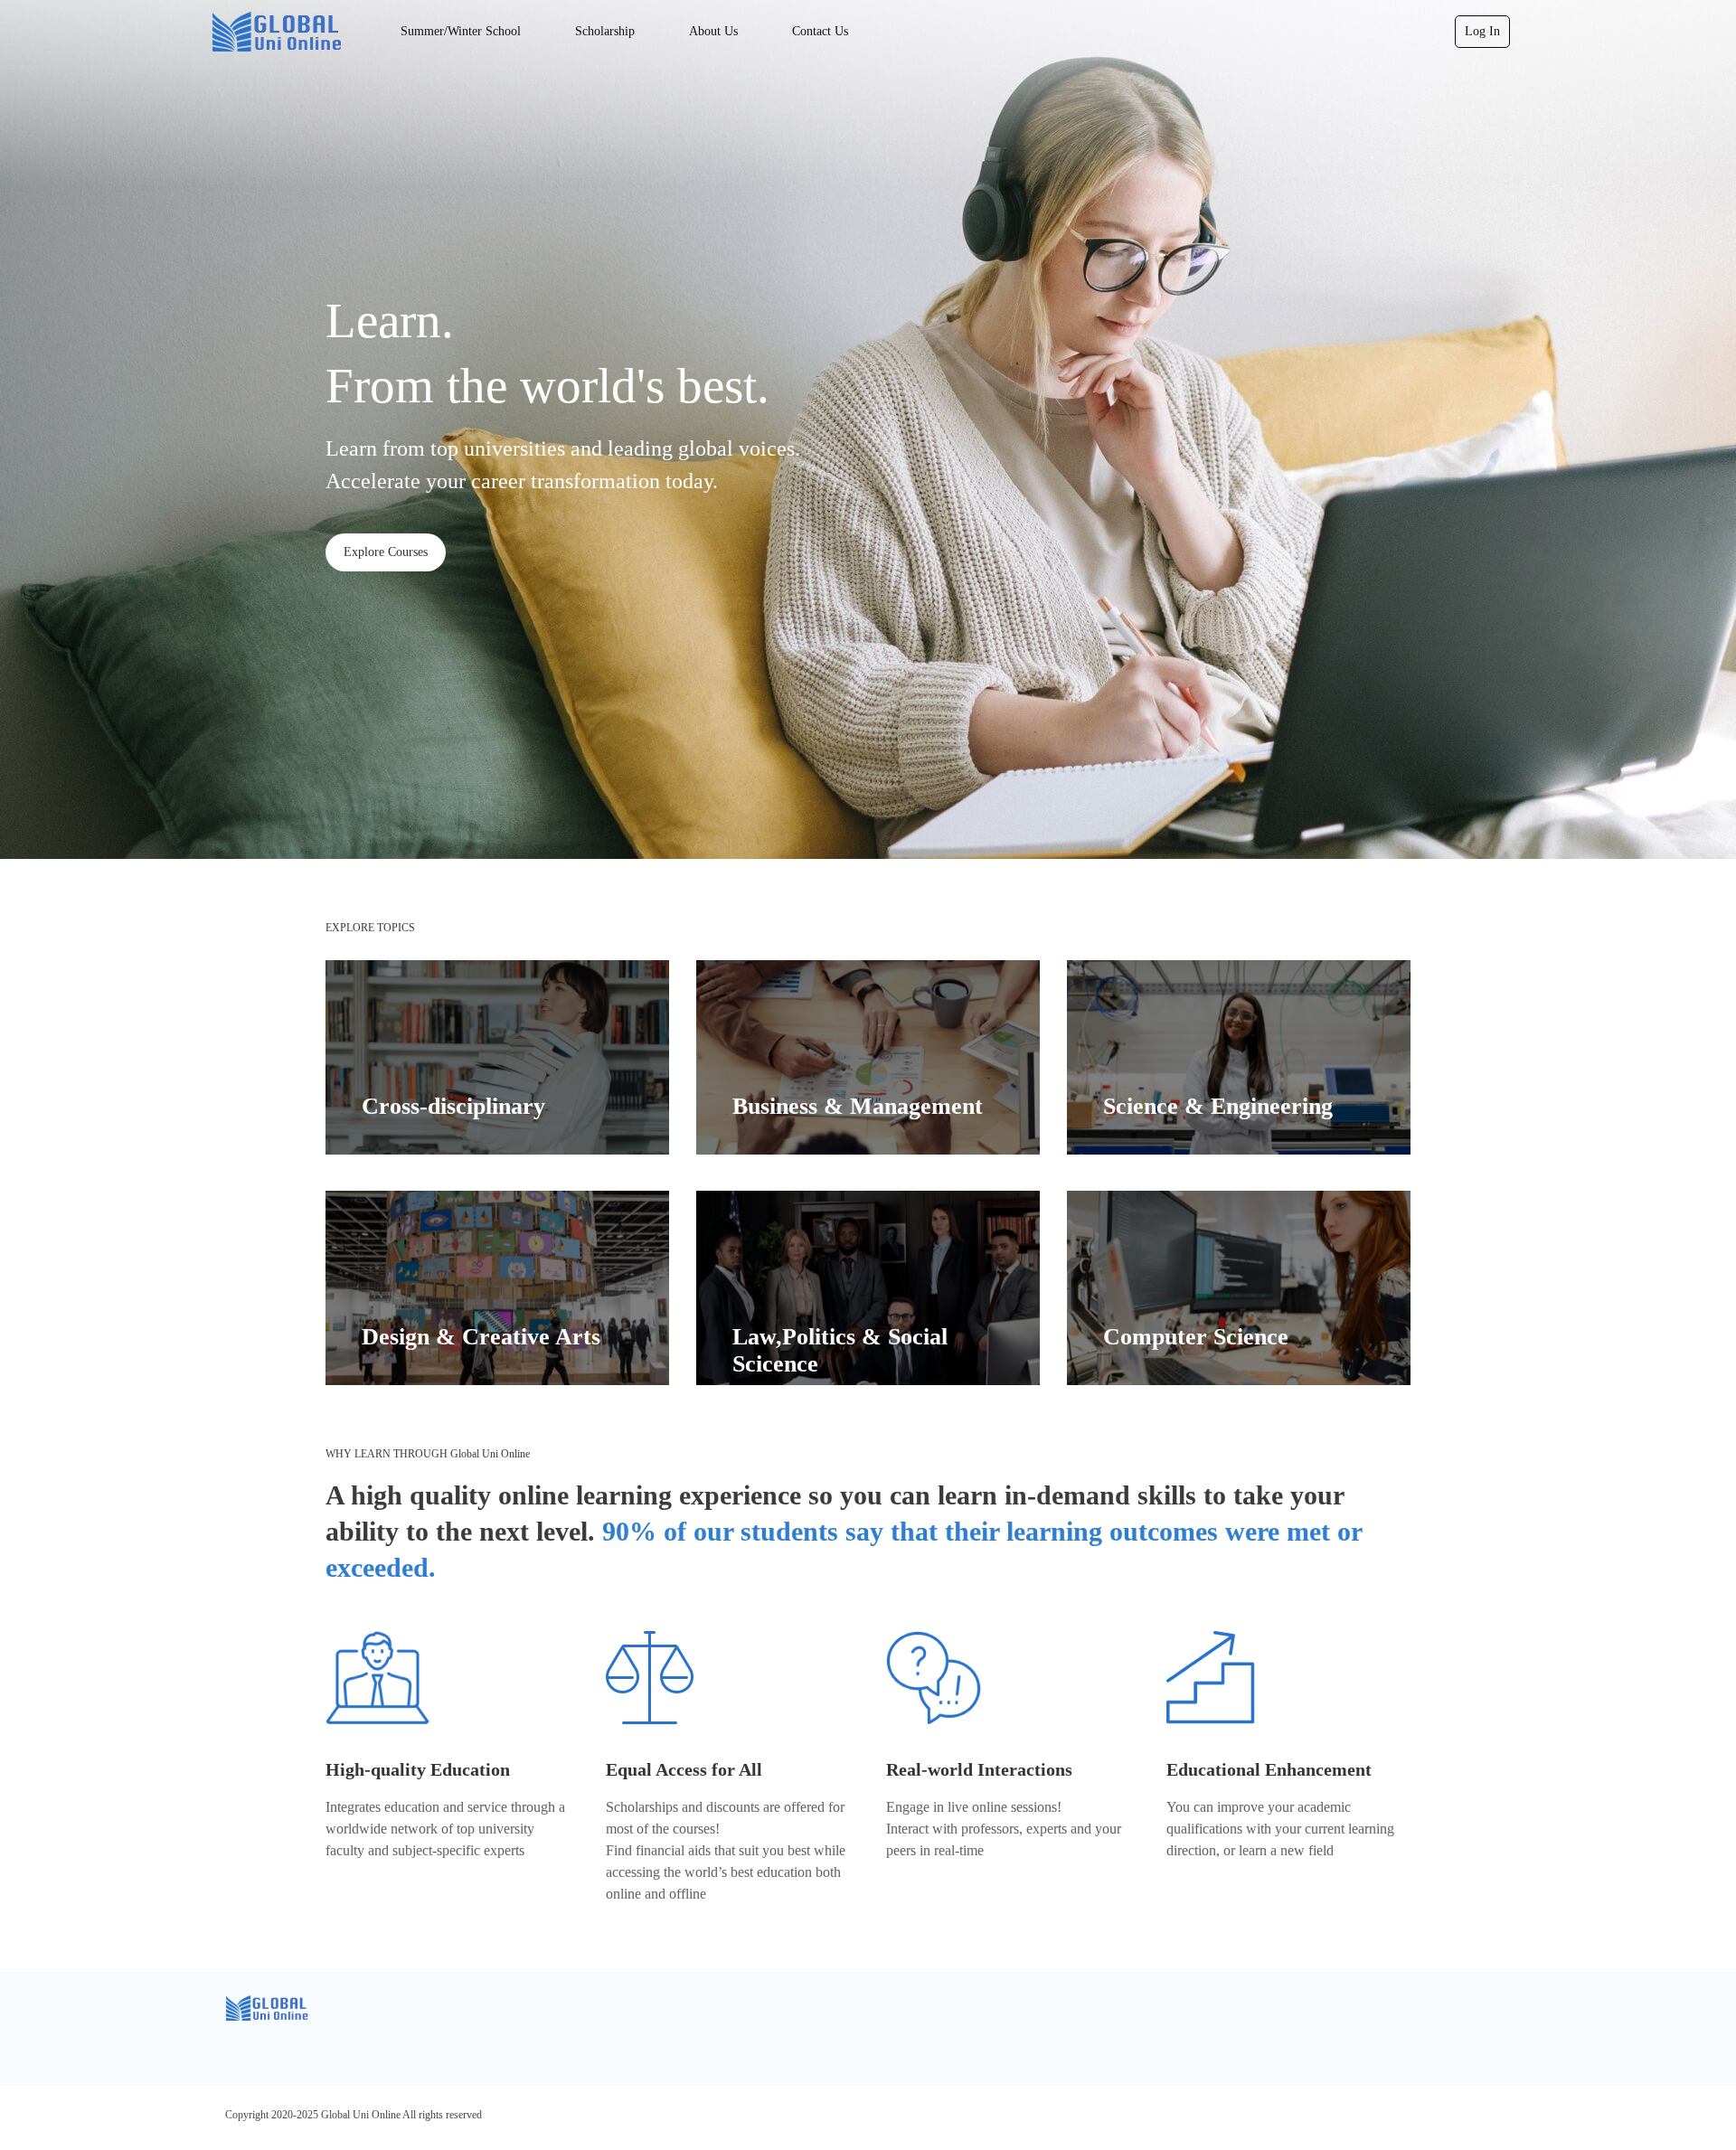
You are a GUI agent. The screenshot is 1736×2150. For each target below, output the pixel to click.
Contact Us (820, 31)
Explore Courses (386, 552)
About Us (713, 31)
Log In (1482, 31)
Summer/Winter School (461, 31)
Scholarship (605, 31)
